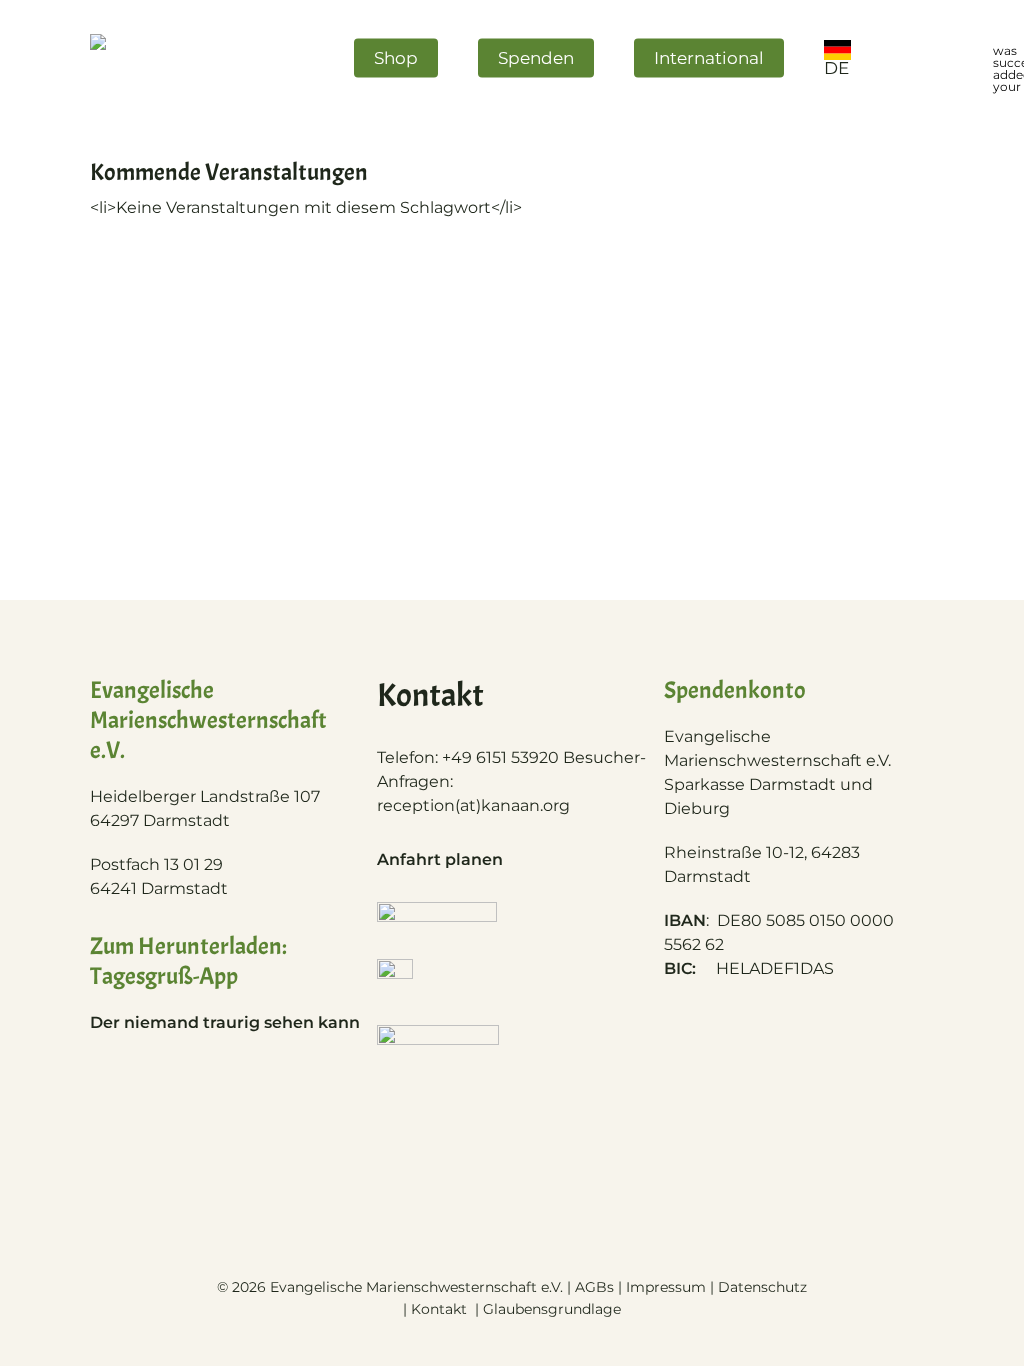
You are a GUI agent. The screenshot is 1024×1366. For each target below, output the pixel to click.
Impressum (666, 1287)
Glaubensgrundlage (552, 1309)
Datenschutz (762, 1287)
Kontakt (441, 1309)
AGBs (594, 1287)
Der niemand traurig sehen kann (225, 1022)
